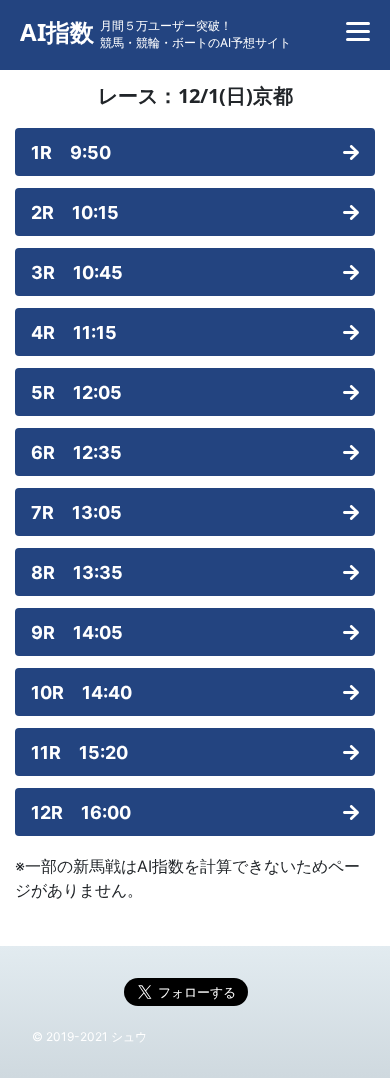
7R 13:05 (76, 512)
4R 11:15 (74, 332)
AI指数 (57, 32)
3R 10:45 (77, 272)
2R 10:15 (75, 212)
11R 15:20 (79, 752)
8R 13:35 (77, 572)
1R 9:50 (71, 152)
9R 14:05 (77, 632)
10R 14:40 (81, 692)
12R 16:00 (81, 812)
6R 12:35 (76, 452)
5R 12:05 (76, 392)
